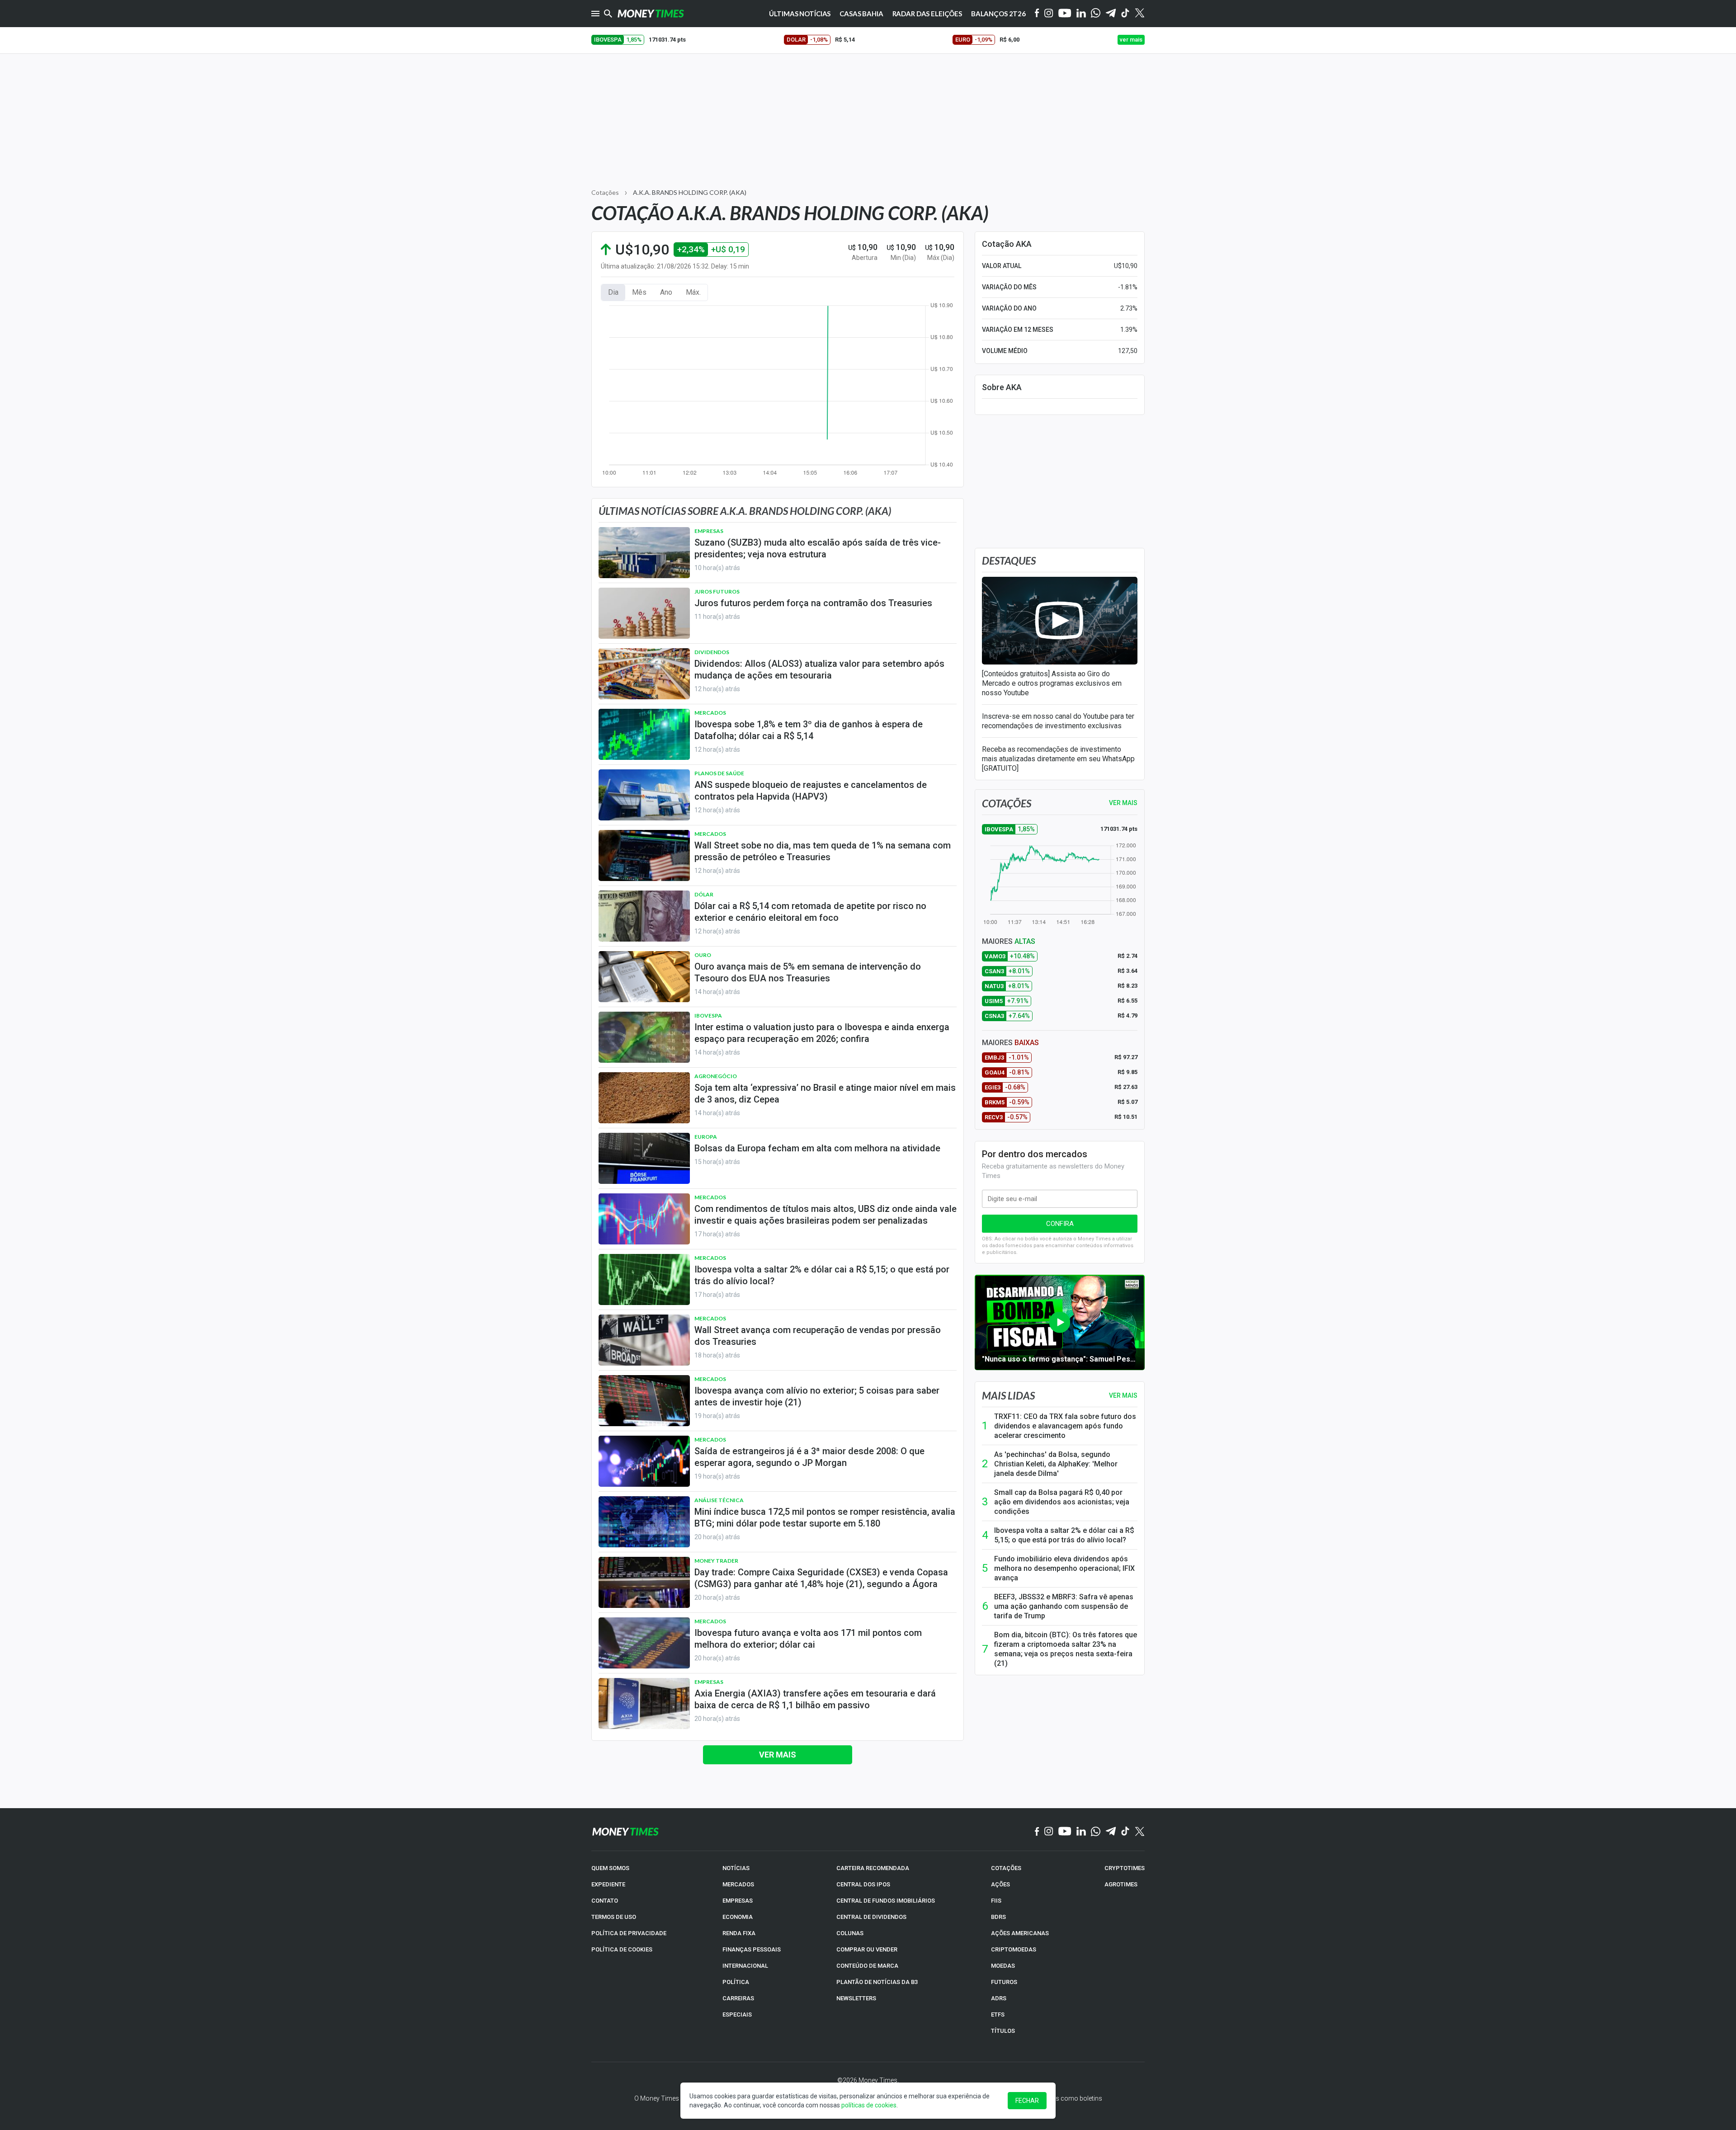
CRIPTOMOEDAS (1014, 1949)
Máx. (693, 292)
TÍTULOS (1003, 2031)
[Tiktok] (1125, 14)
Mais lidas (1008, 1395)
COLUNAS (850, 1933)
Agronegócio (716, 1076)
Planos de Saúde (719, 773)
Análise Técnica (719, 1500)
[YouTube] (1065, 14)
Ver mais (778, 1755)
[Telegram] (1111, 14)
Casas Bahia (861, 14)
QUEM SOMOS (610, 1868)
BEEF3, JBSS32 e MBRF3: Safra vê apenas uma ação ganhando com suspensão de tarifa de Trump (1064, 1606)
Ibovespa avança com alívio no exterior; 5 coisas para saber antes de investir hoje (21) (817, 1396)
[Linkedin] (1081, 14)
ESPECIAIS (737, 2015)
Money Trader (716, 1561)
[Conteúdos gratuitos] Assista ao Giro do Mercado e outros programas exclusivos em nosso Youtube (1052, 683)
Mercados (710, 713)
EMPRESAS (738, 1901)
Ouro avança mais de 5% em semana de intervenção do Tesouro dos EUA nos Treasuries (808, 972)
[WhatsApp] (1096, 14)
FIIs (996, 1901)
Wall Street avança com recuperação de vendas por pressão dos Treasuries (818, 1336)
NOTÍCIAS (736, 1868)
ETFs (998, 2015)
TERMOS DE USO (614, 1917)
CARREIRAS (738, 1998)
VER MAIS (1123, 803)
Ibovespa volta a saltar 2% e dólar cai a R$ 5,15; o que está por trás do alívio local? (822, 1275)
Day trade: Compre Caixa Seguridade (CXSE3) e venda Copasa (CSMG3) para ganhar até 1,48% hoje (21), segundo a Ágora (821, 1578)
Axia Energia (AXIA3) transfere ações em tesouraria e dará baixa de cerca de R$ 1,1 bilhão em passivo (815, 1699)
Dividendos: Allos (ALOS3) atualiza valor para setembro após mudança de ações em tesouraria (819, 669)
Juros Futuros (717, 591)
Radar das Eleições (927, 14)
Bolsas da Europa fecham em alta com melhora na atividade (817, 1148)
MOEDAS (1003, 1966)
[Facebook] (1037, 14)
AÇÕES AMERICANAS (1020, 1933)
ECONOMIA (738, 1917)
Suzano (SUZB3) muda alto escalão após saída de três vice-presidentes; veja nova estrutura (818, 548)
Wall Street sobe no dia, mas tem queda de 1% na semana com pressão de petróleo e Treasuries (823, 851)
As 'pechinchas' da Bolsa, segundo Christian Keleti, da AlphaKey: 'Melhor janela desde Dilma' (1056, 1464)
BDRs (998, 1917)
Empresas (709, 531)
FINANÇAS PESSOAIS (752, 1949)
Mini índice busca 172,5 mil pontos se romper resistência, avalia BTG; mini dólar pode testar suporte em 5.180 (825, 1517)
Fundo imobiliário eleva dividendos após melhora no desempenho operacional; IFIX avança (1064, 1568)
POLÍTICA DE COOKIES (622, 1949)
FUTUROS (1004, 1982)
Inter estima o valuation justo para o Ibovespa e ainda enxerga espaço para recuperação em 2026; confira (822, 1033)
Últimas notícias (800, 14)
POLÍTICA (736, 1982)
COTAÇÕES (1006, 1868)
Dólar (704, 894)
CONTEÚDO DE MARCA (867, 1966)
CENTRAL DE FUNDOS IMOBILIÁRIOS (886, 1901)
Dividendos (712, 652)
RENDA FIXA (739, 1933)
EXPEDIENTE (608, 1884)
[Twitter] (1139, 14)
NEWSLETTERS (856, 1998)
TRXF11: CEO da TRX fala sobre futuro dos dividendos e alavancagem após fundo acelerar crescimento (1065, 1426)
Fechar (1027, 2101)
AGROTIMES (1121, 1884)
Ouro (703, 955)
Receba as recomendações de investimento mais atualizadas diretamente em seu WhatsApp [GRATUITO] (1058, 759)
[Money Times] (651, 14)
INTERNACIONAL (745, 1966)
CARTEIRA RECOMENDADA (873, 1868)
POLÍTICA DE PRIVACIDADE (629, 1933)
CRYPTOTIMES (1125, 1868)
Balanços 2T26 (998, 14)
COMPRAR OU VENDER (867, 1949)
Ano (666, 292)
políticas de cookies (869, 2105)
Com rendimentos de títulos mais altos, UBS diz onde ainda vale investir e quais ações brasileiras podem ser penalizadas (826, 1215)
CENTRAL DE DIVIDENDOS (871, 1917)
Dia (613, 292)
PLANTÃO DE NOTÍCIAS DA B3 (877, 1982)
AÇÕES (1000, 1884)
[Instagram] (1049, 14)
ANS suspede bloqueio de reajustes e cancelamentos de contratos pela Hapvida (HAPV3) (811, 791)
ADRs (999, 1998)
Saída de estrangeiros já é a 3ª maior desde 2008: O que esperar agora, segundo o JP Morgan (809, 1457)
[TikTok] (1125, 1832)
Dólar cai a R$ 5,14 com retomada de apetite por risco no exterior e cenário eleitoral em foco (810, 912)
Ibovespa (708, 1016)
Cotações (605, 192)
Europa (706, 1137)
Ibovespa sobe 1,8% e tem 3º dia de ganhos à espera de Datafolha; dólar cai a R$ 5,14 (809, 730)
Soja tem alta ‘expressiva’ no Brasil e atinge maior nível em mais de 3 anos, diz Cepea (825, 1093)
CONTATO (605, 1901)
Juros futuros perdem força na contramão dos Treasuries (813, 603)
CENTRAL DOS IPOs (863, 1884)
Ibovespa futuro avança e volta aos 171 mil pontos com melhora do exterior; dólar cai (808, 1639)
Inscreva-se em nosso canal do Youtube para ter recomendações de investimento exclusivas (1058, 721)
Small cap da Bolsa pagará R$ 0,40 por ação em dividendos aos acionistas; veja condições (1062, 1502)
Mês (639, 292)
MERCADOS (738, 1884)
